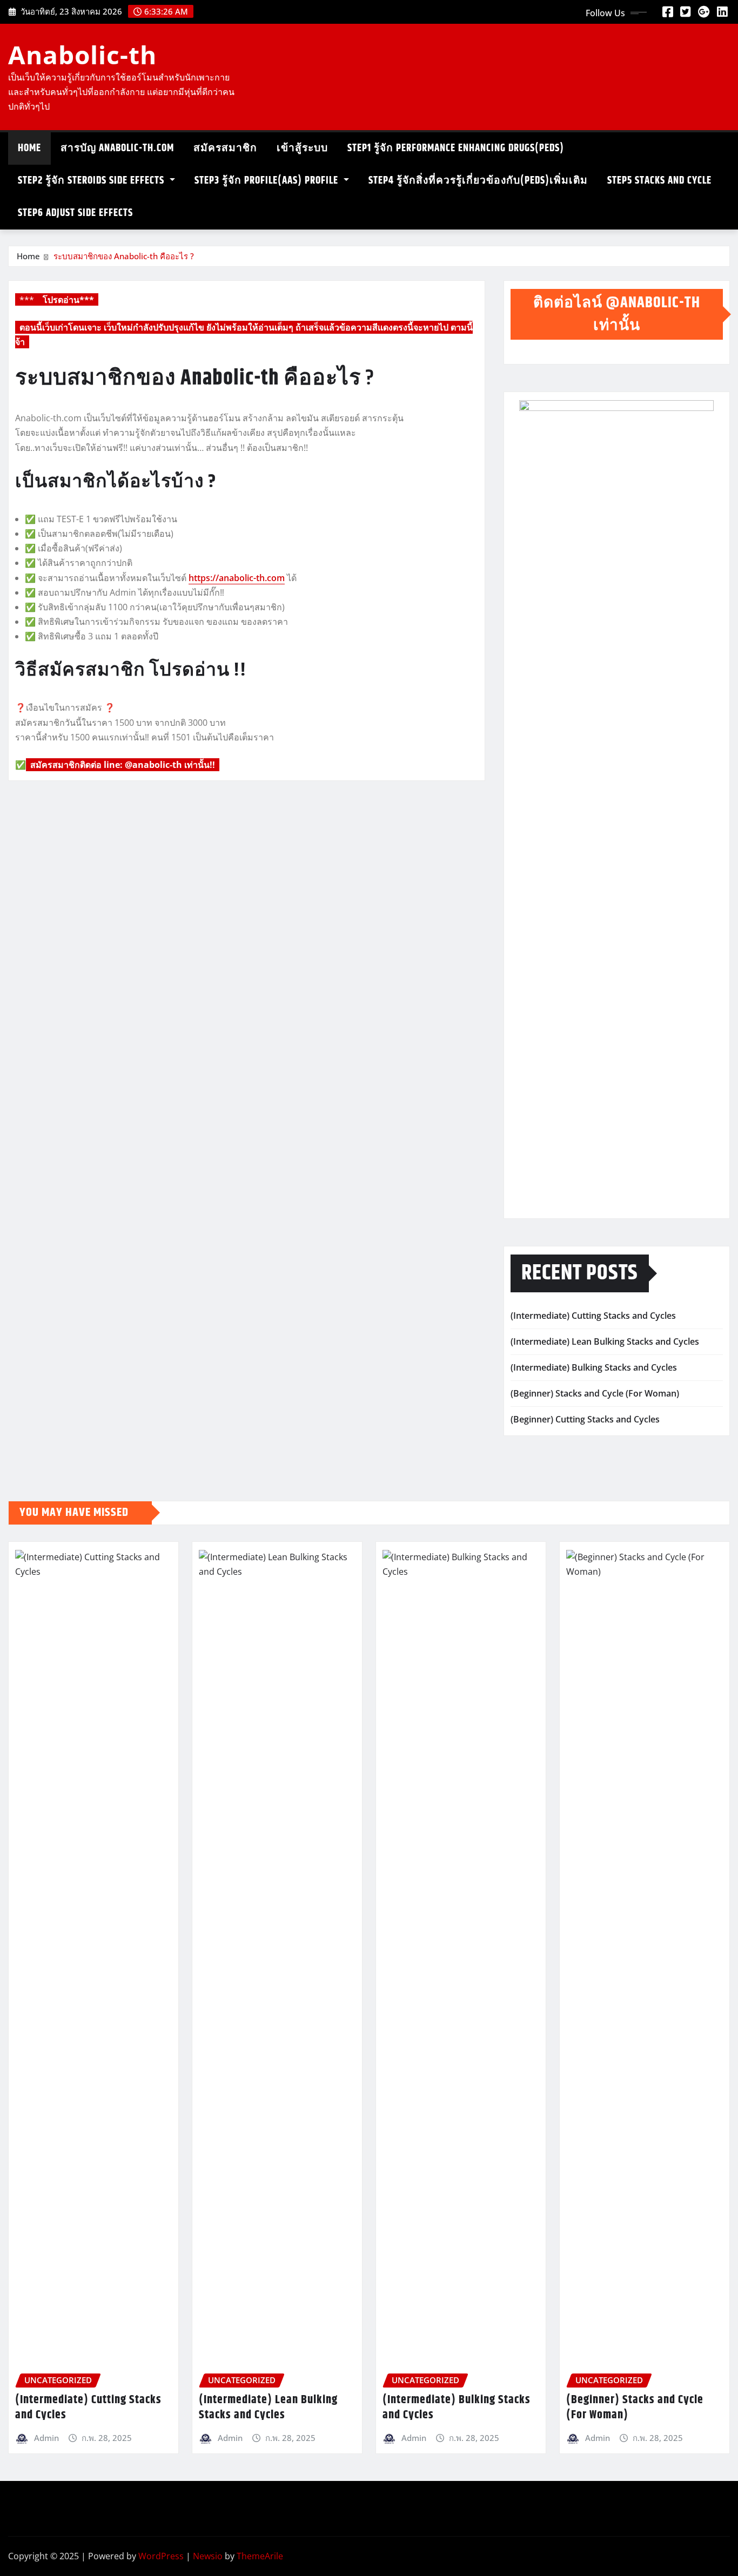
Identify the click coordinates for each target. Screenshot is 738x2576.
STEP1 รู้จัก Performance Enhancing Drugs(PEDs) (456, 148)
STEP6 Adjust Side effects (75, 213)
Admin (46, 2438)
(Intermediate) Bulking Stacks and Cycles (594, 1367)
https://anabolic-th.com (237, 578)
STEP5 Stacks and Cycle (659, 181)
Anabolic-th (82, 55)
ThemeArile (260, 2556)
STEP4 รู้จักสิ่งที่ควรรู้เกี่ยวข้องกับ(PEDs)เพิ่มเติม (478, 181)
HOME (29, 148)
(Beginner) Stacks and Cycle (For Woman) (595, 1393)
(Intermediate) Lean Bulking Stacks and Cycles (605, 1341)
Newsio (208, 2556)
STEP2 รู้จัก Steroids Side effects (92, 181)
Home (28, 256)
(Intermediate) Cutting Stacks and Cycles (593, 1316)
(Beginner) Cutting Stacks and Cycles (585, 1419)
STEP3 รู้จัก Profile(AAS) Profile (268, 181)
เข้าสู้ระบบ (302, 148)
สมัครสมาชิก (225, 148)
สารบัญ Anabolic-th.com (117, 148)
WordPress (161, 2556)
